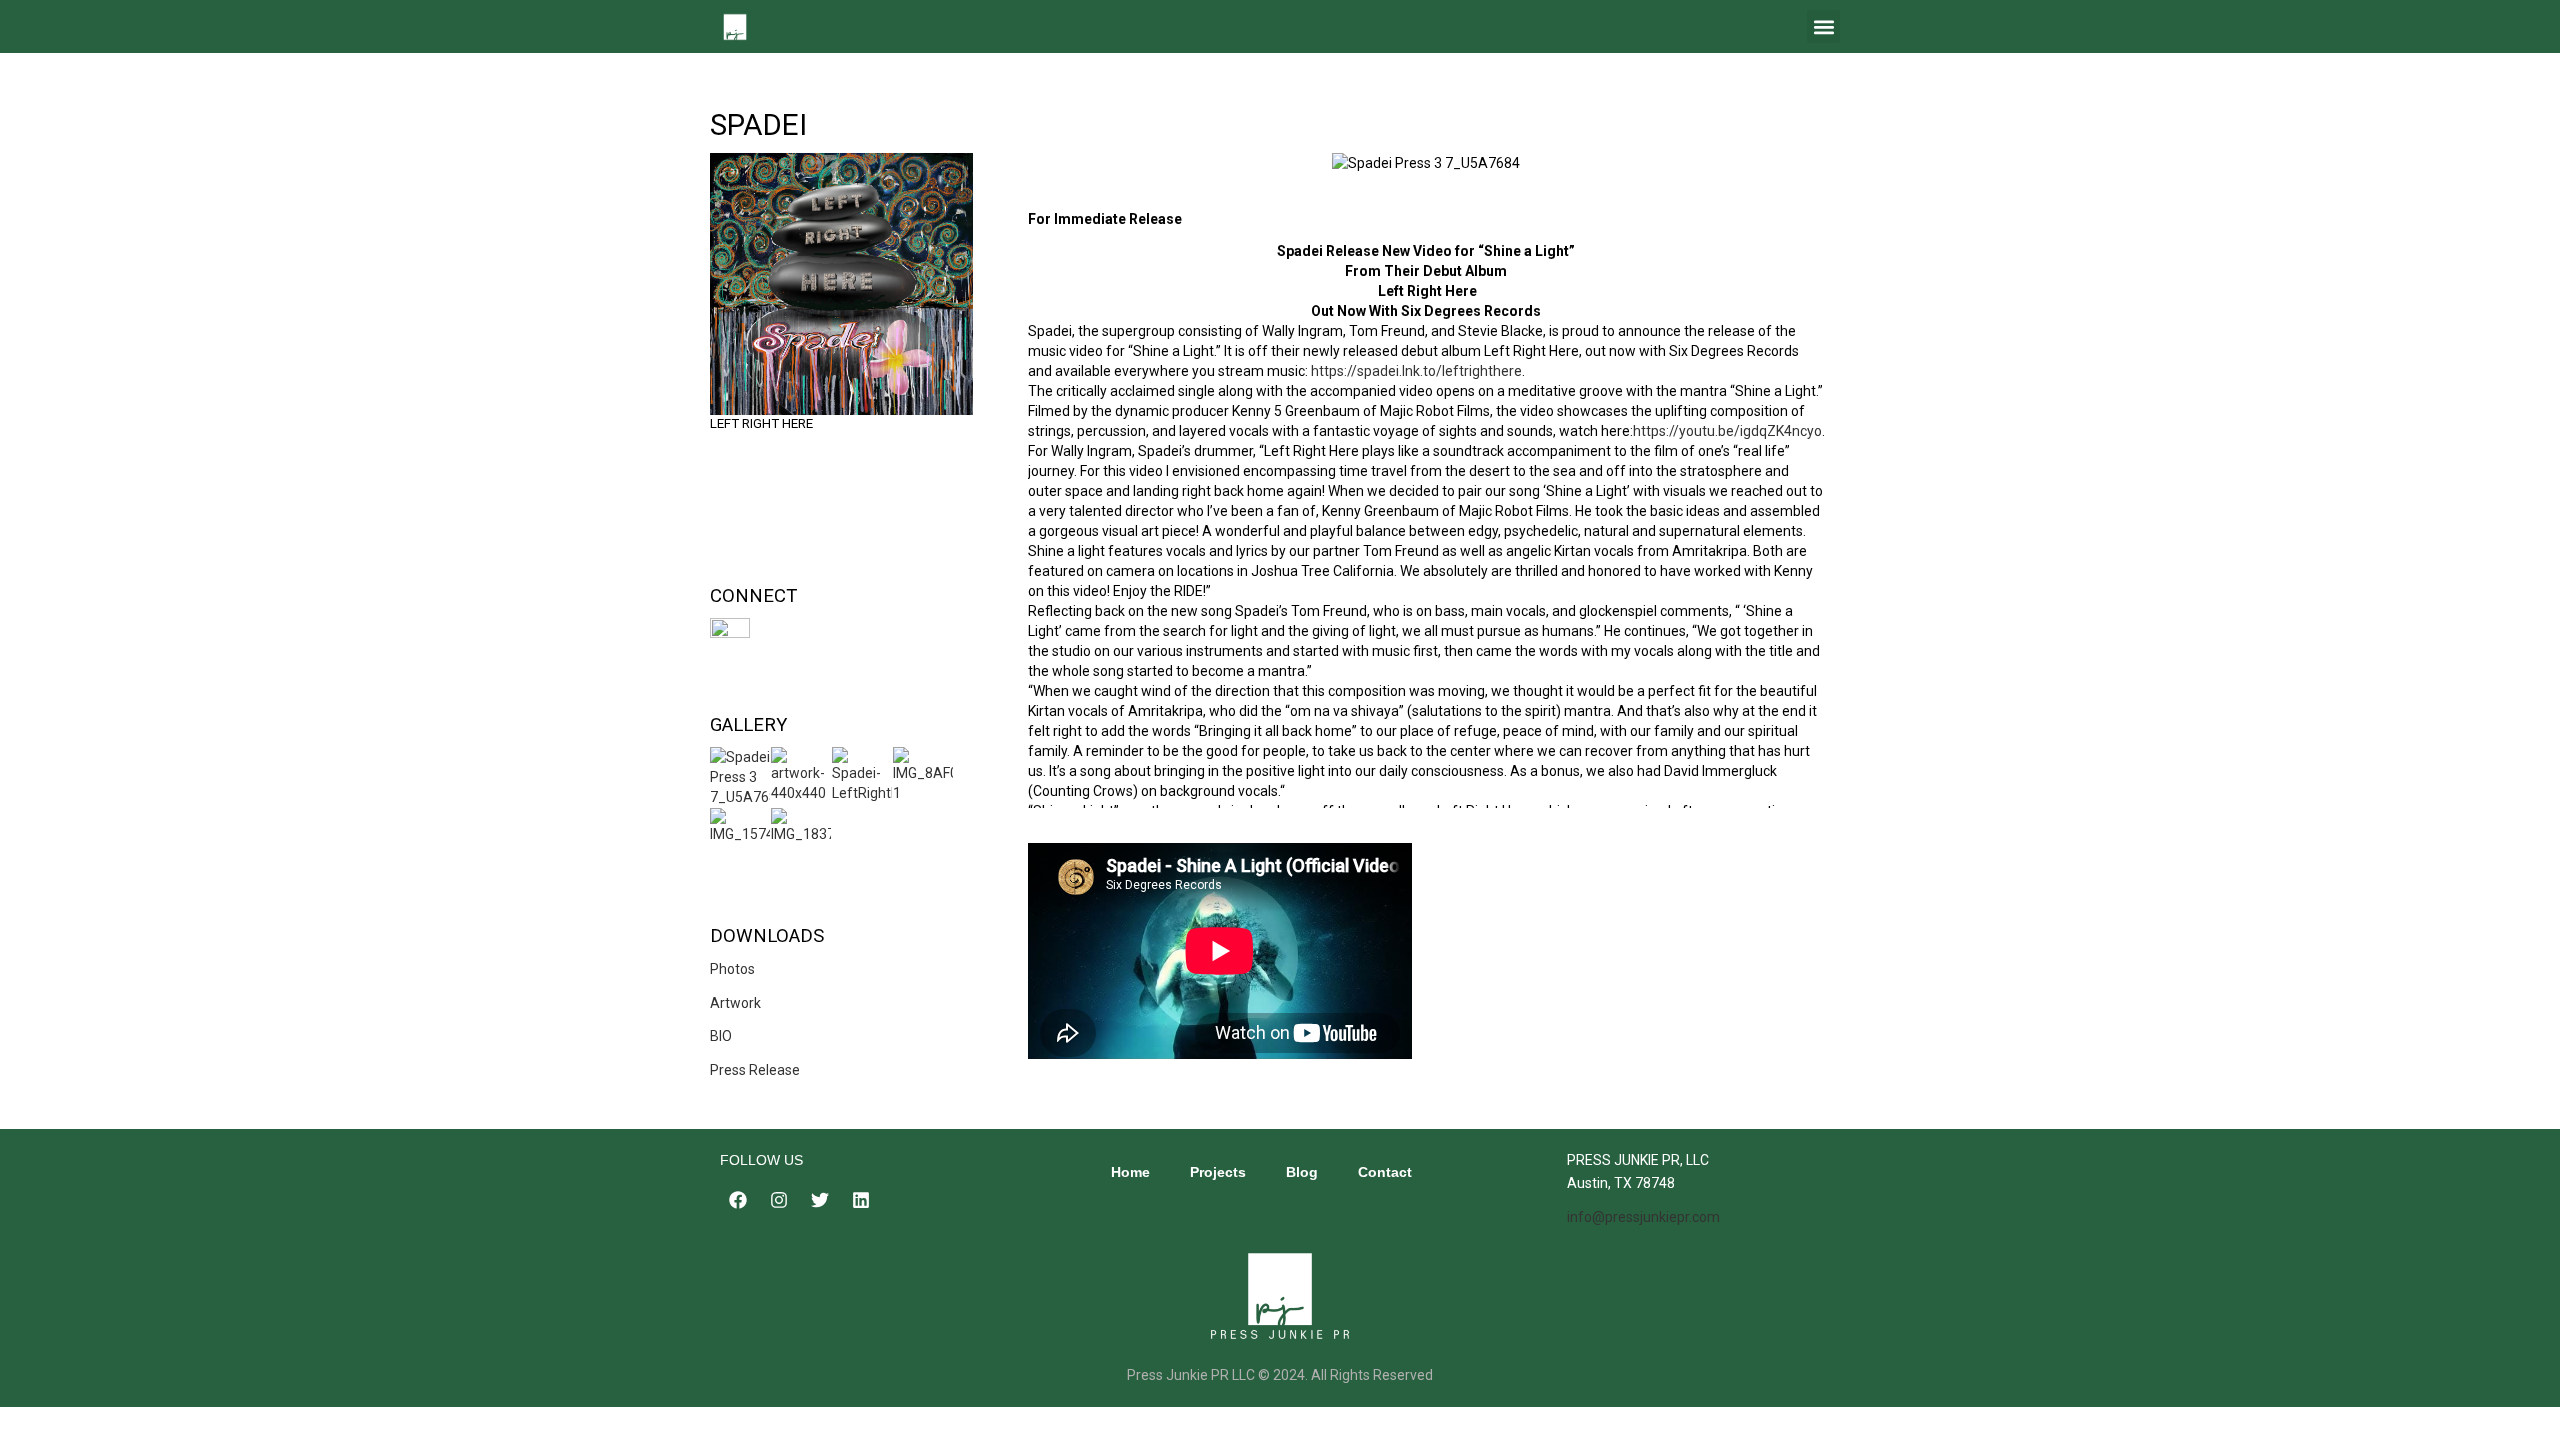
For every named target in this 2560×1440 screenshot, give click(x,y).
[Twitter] (820, 1200)
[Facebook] (738, 1200)
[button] (1823, 26)
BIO (721, 1036)
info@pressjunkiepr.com (1643, 1217)
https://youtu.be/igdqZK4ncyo (1727, 431)
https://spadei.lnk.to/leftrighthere (1416, 371)
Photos (732, 969)
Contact (1385, 1172)
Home (1130, 1172)
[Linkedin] (861, 1200)
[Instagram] (779, 1200)
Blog (1302, 1172)
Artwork (735, 1003)
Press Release (755, 1070)
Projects (1218, 1172)
